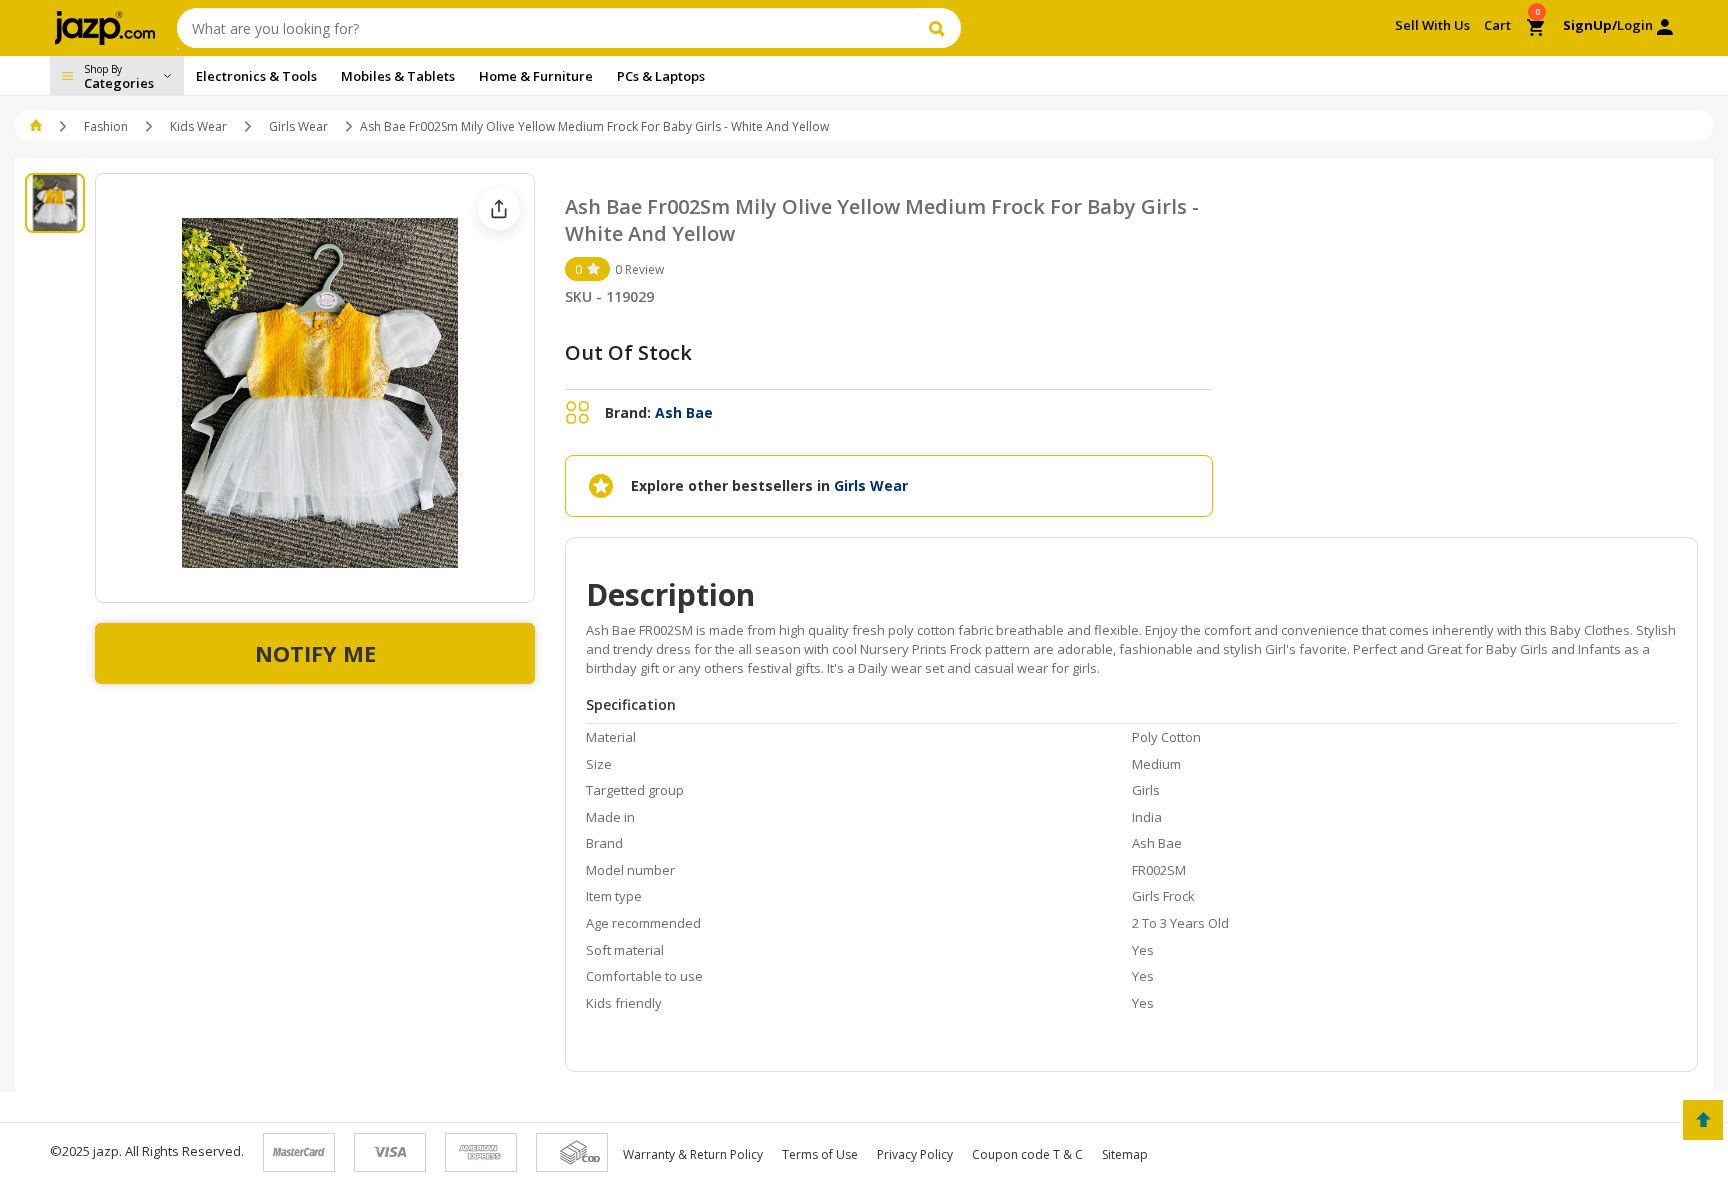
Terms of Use (820, 1154)
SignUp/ (1590, 25)
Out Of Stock (628, 352)
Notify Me (315, 653)
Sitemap (1125, 1154)
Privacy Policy (915, 1154)
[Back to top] (1703, 1120)
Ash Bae (684, 412)
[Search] (939, 28)
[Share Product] (499, 209)
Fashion (106, 126)
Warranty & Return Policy (693, 1154)
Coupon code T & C (1027, 1154)
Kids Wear (198, 126)
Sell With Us (1432, 25)
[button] (37, 126)
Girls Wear (298, 126)
